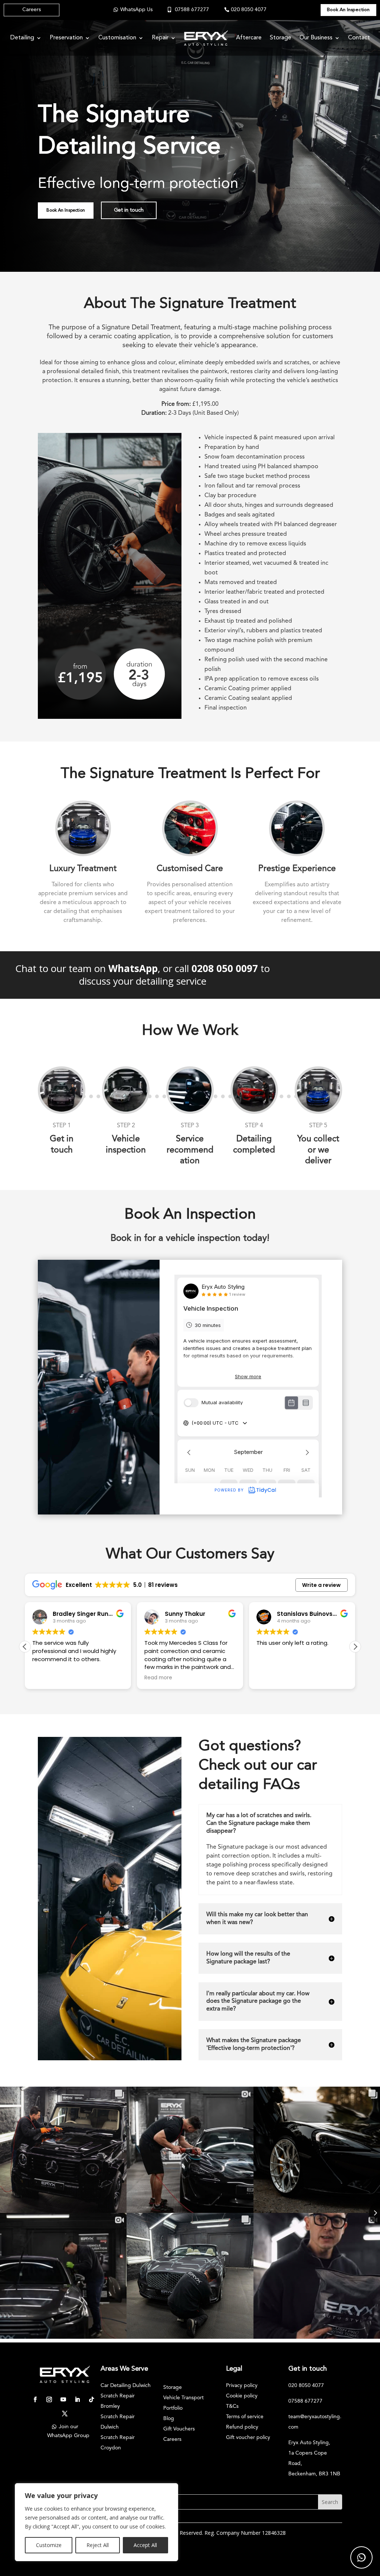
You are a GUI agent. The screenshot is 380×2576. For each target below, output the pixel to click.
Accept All (145, 2545)
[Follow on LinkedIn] (77, 2400)
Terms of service (245, 2417)
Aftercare (249, 38)
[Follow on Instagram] (49, 2400)
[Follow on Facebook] (35, 2400)
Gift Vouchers (179, 2429)
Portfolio (173, 2408)
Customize (49, 2545)
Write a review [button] (321, 1585)
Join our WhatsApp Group (68, 2431)
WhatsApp (133, 968)
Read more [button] (46, 1678)
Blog (169, 2419)
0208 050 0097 (225, 968)
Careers (32, 10)
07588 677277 (192, 10)
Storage (281, 38)
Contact (359, 38)
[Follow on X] (65, 2414)
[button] (355, 1647)
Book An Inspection (348, 10)
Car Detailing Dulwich (126, 2386)
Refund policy (242, 2427)
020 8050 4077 (249, 10)
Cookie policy (242, 2396)
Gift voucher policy (248, 2438)
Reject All (98, 2545)
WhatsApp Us (136, 10)
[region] (96, 2522)
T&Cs (232, 2406)
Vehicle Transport (184, 2398)
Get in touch (129, 210)
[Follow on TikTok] (91, 2400)
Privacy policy (242, 2386)
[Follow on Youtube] (63, 2400)
